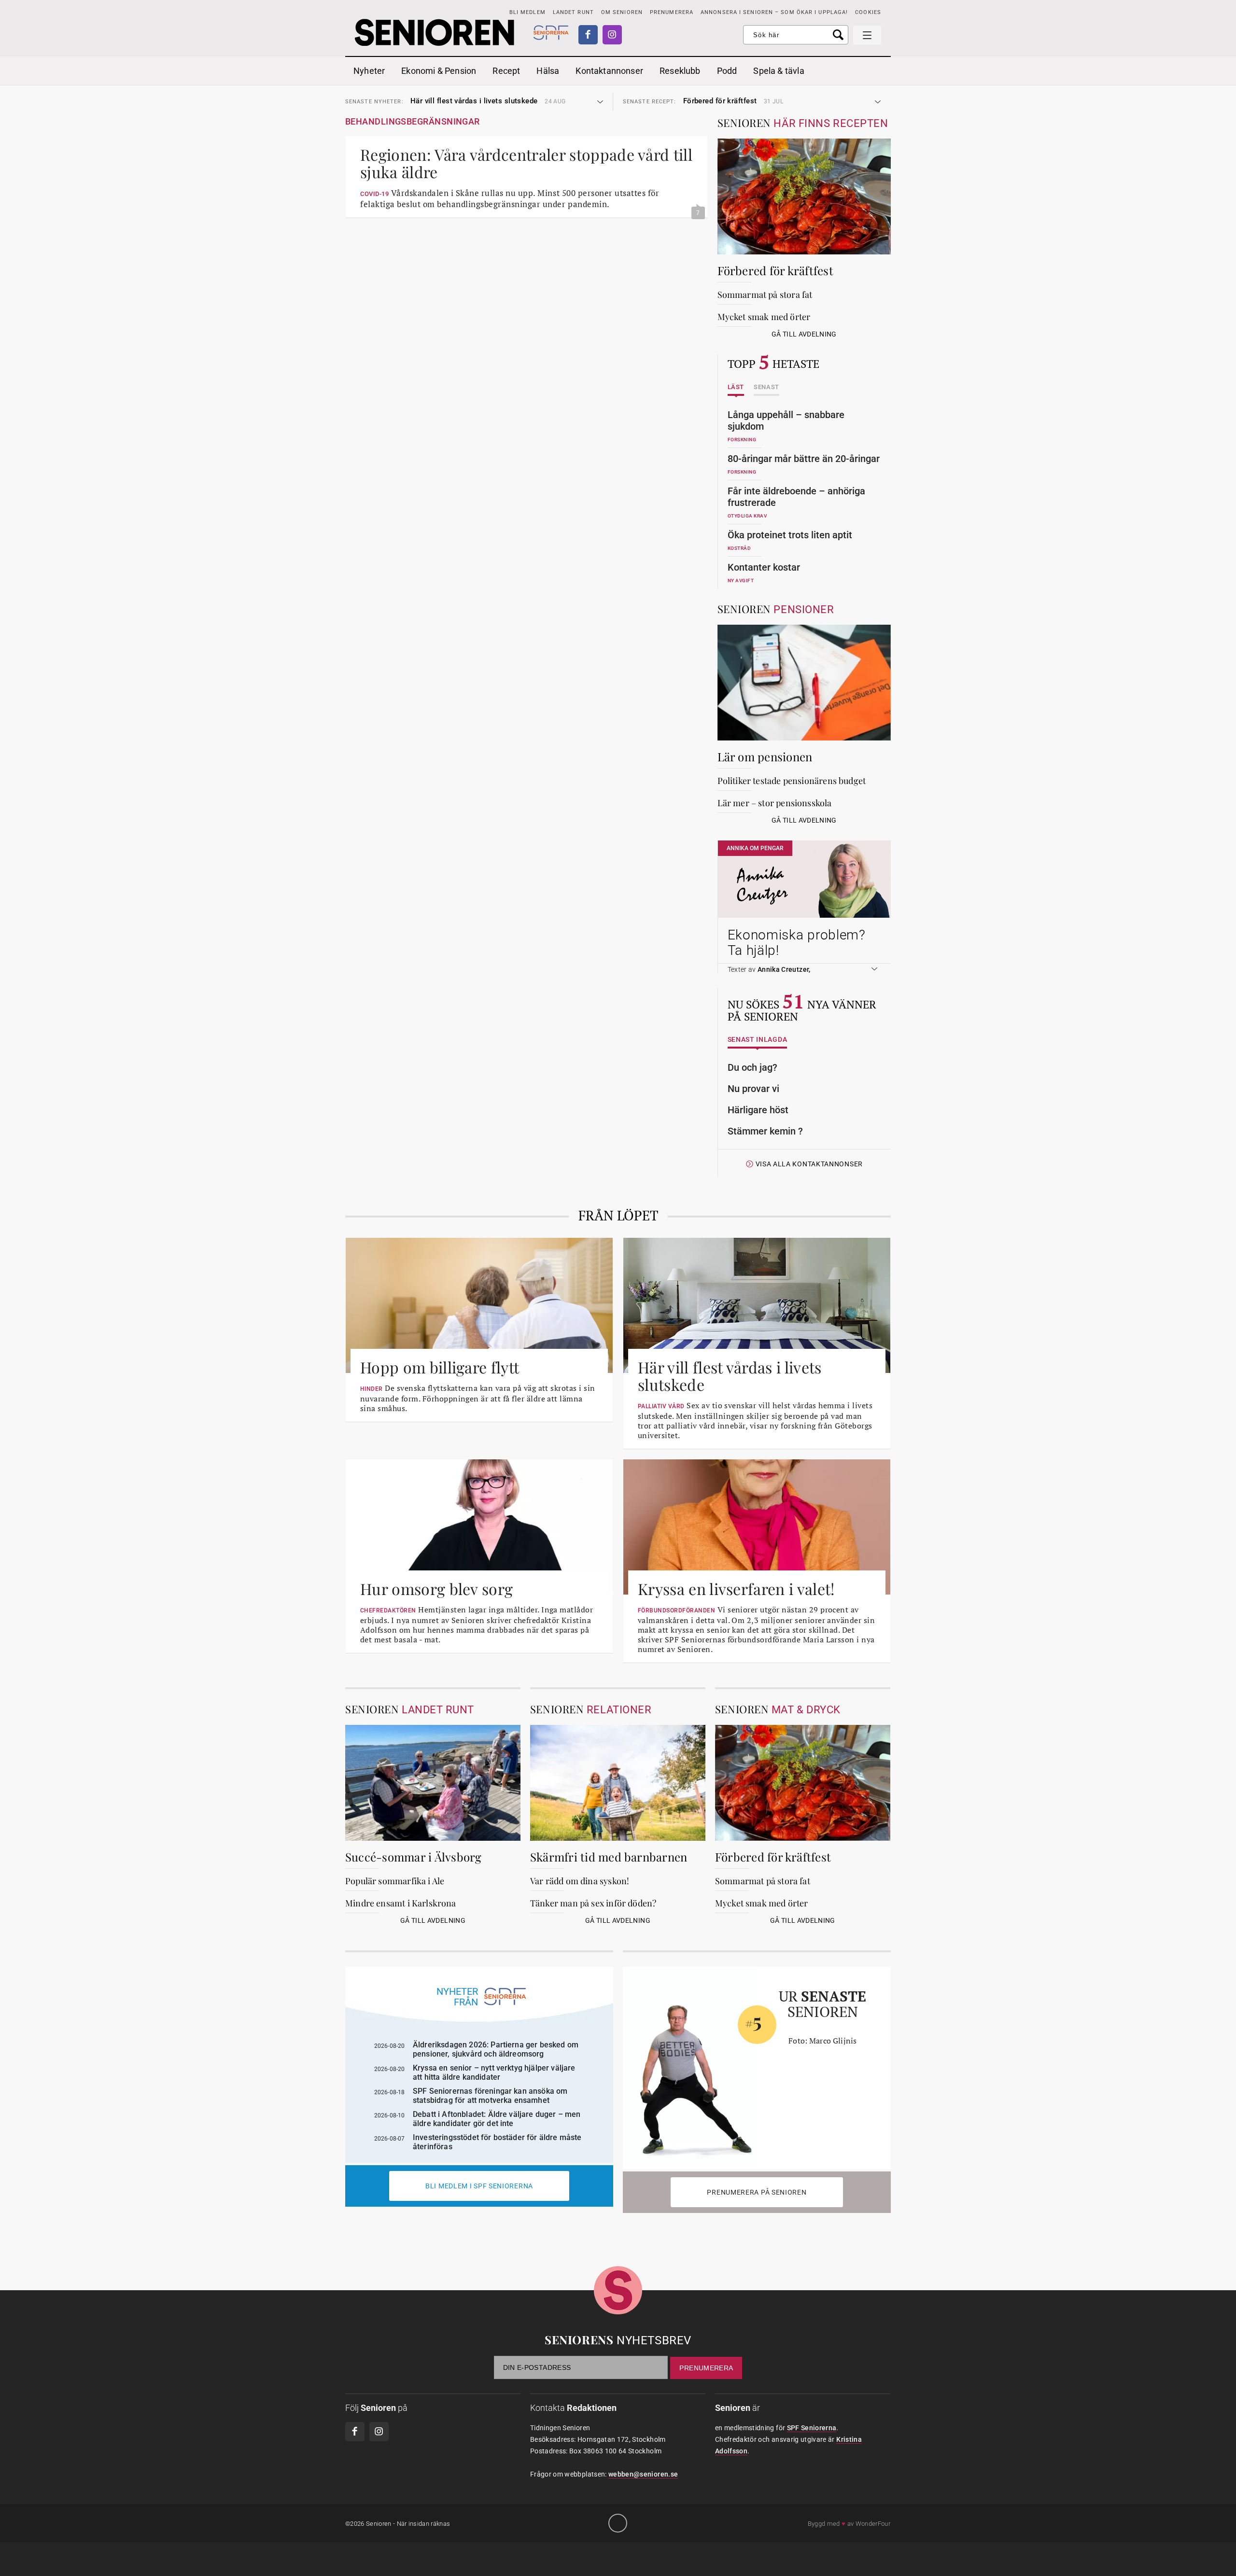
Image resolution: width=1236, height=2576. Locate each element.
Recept (506, 71)
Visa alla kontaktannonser (809, 1164)
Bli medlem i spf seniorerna (479, 2186)
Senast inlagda (758, 1040)
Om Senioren (622, 12)
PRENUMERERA (672, 12)
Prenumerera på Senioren (757, 2192)
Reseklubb (680, 71)
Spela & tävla (779, 71)
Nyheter (369, 71)
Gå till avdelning (804, 334)
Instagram (612, 35)
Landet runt (573, 12)
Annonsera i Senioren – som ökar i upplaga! (774, 12)
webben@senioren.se (643, 2474)
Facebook (588, 35)
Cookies (868, 12)
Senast (766, 387)
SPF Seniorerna (812, 2428)
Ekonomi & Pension (439, 71)
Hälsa (548, 71)
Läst (736, 387)
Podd (727, 71)
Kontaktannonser (609, 71)
